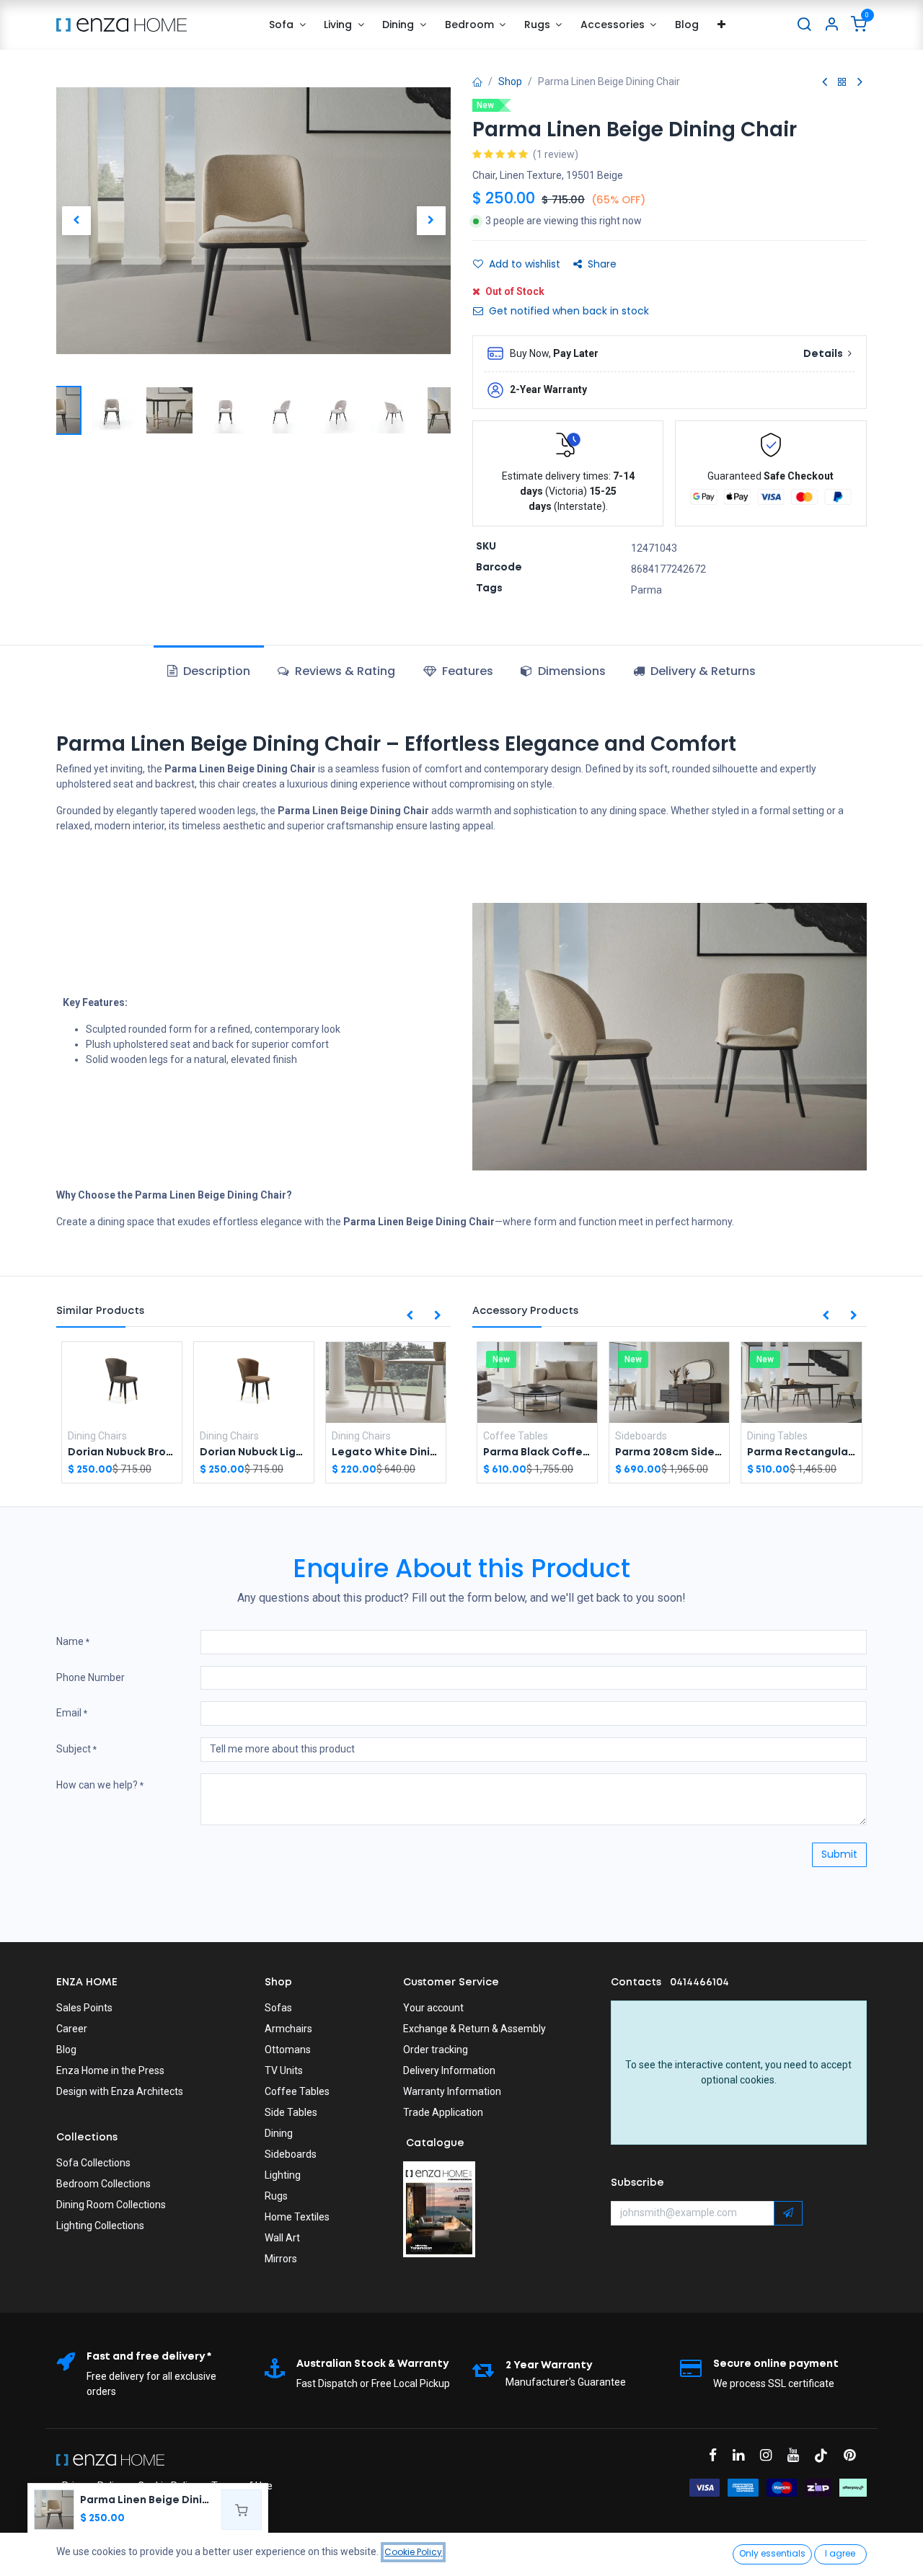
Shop (510, 81)
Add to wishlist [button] (525, 264)
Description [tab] (215, 671)
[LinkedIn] (743, 2455)
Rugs (276, 2196)
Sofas (278, 2008)
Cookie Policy (413, 2552)
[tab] (458, 671)
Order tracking (436, 2050)
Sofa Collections (93, 2163)
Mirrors (281, 2259)
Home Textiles (297, 2217)
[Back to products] (842, 83)
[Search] (804, 25)
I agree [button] (840, 2553)
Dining (279, 2133)
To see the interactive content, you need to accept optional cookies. (738, 2072)
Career (72, 2029)
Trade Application (443, 2112)
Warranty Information (452, 2091)
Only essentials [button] (772, 2553)
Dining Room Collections (111, 2205)
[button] (76, 221)
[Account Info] (831, 25)
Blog (66, 2050)
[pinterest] (854, 2455)
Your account (433, 2008)
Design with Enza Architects (120, 2091)
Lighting (283, 2175)
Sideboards (291, 2154)
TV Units (284, 2070)
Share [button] (602, 264)
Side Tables (291, 2112)
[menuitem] (287, 25)
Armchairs (288, 2029)
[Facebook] (717, 2455)
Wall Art (282, 2238)
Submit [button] (839, 1854)
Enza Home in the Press (110, 2070)
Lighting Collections (100, 2226)
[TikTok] (826, 2455)
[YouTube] (798, 2455)
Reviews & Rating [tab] (344, 671)
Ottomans (288, 2050)
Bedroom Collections (103, 2184)
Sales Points (84, 2008)
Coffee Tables (297, 2091)
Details (824, 354)
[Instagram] (770, 2455)
